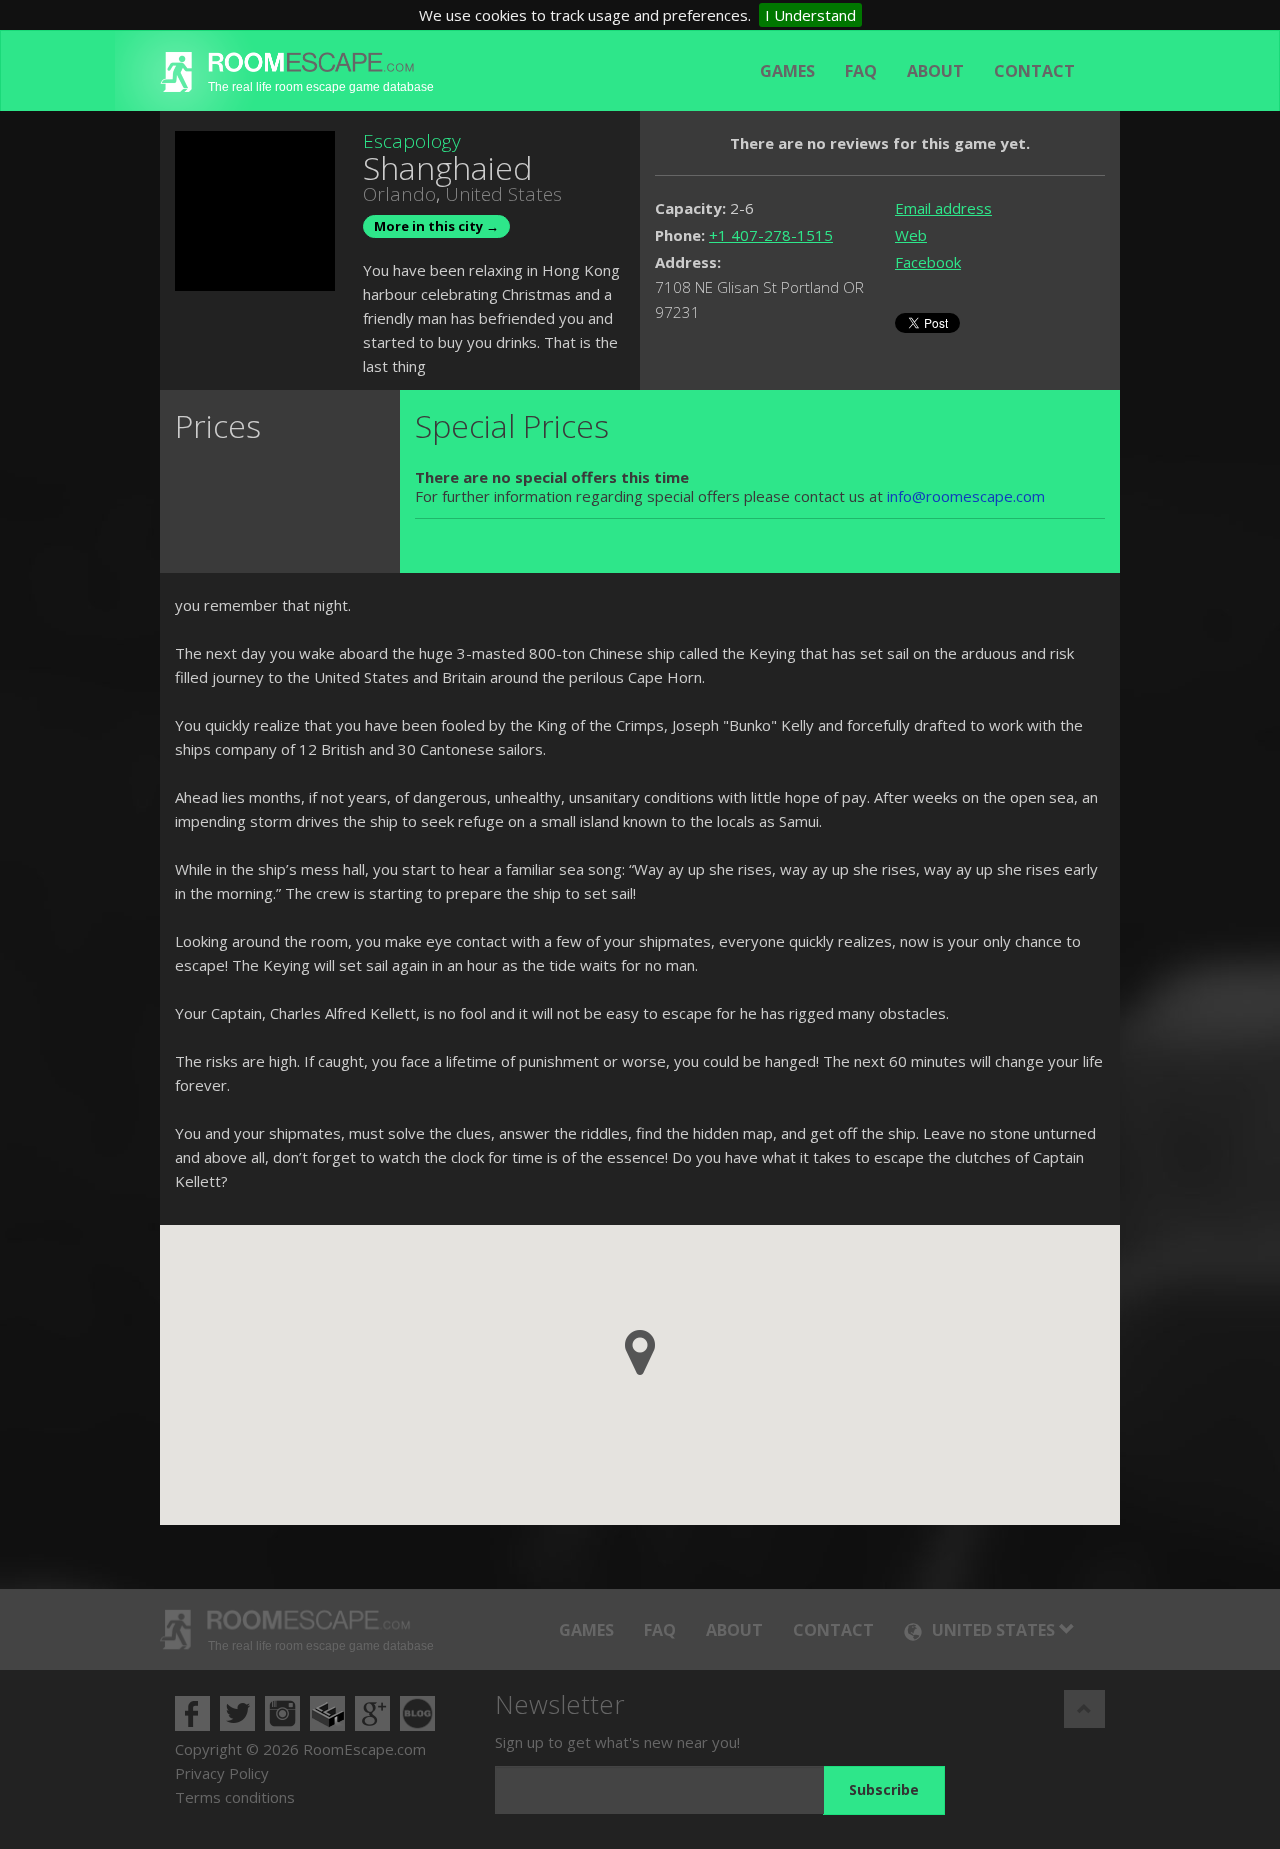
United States (503, 194)
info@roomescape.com (966, 496)
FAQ (861, 71)
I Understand (810, 15)
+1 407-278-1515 (771, 235)
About (935, 71)
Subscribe (884, 1789)
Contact (1034, 71)
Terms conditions (235, 1797)
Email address (943, 208)
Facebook (928, 262)
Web (911, 235)
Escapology (412, 141)
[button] (640, 1352)
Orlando (399, 194)
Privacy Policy (222, 1773)
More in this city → (436, 226)
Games (787, 71)
